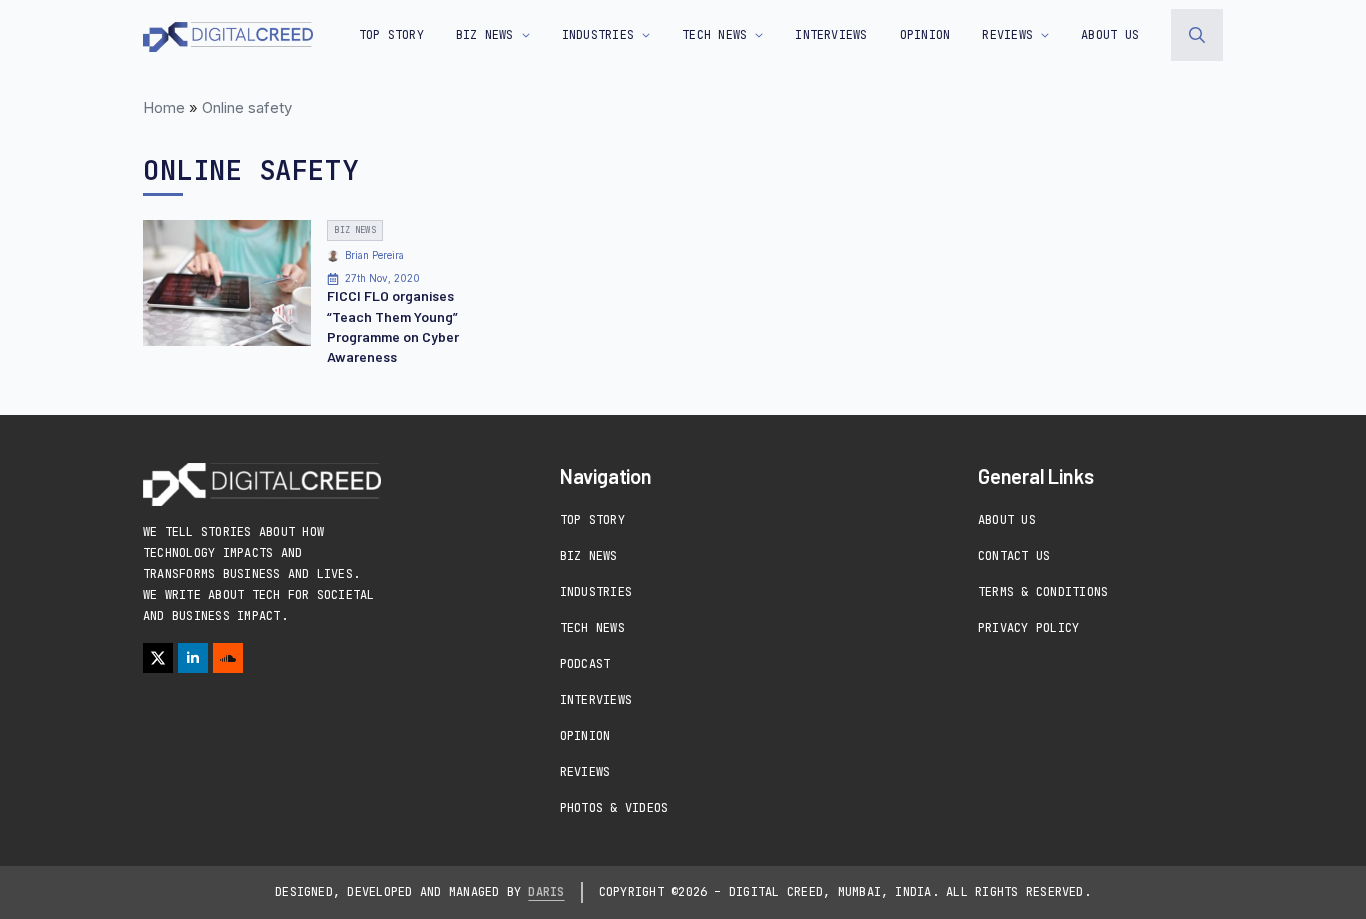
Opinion (585, 736)
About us (1110, 35)
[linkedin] (193, 658)
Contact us (1014, 556)
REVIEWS (1007, 35)
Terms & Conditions (1043, 592)
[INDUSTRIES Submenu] (642, 35)
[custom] (228, 658)
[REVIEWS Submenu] (1041, 35)
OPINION (925, 35)
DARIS (546, 892)
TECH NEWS (714, 35)
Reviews (585, 772)
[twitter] (158, 658)
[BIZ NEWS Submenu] (522, 35)
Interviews (596, 700)
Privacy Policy (1028, 628)
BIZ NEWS (485, 35)
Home (164, 107)
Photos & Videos (614, 808)
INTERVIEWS (831, 35)
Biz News (589, 556)
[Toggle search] (1197, 35)
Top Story (391, 35)
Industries (596, 592)
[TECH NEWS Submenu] (755, 35)
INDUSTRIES (598, 35)
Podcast (585, 664)
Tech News (592, 628)
